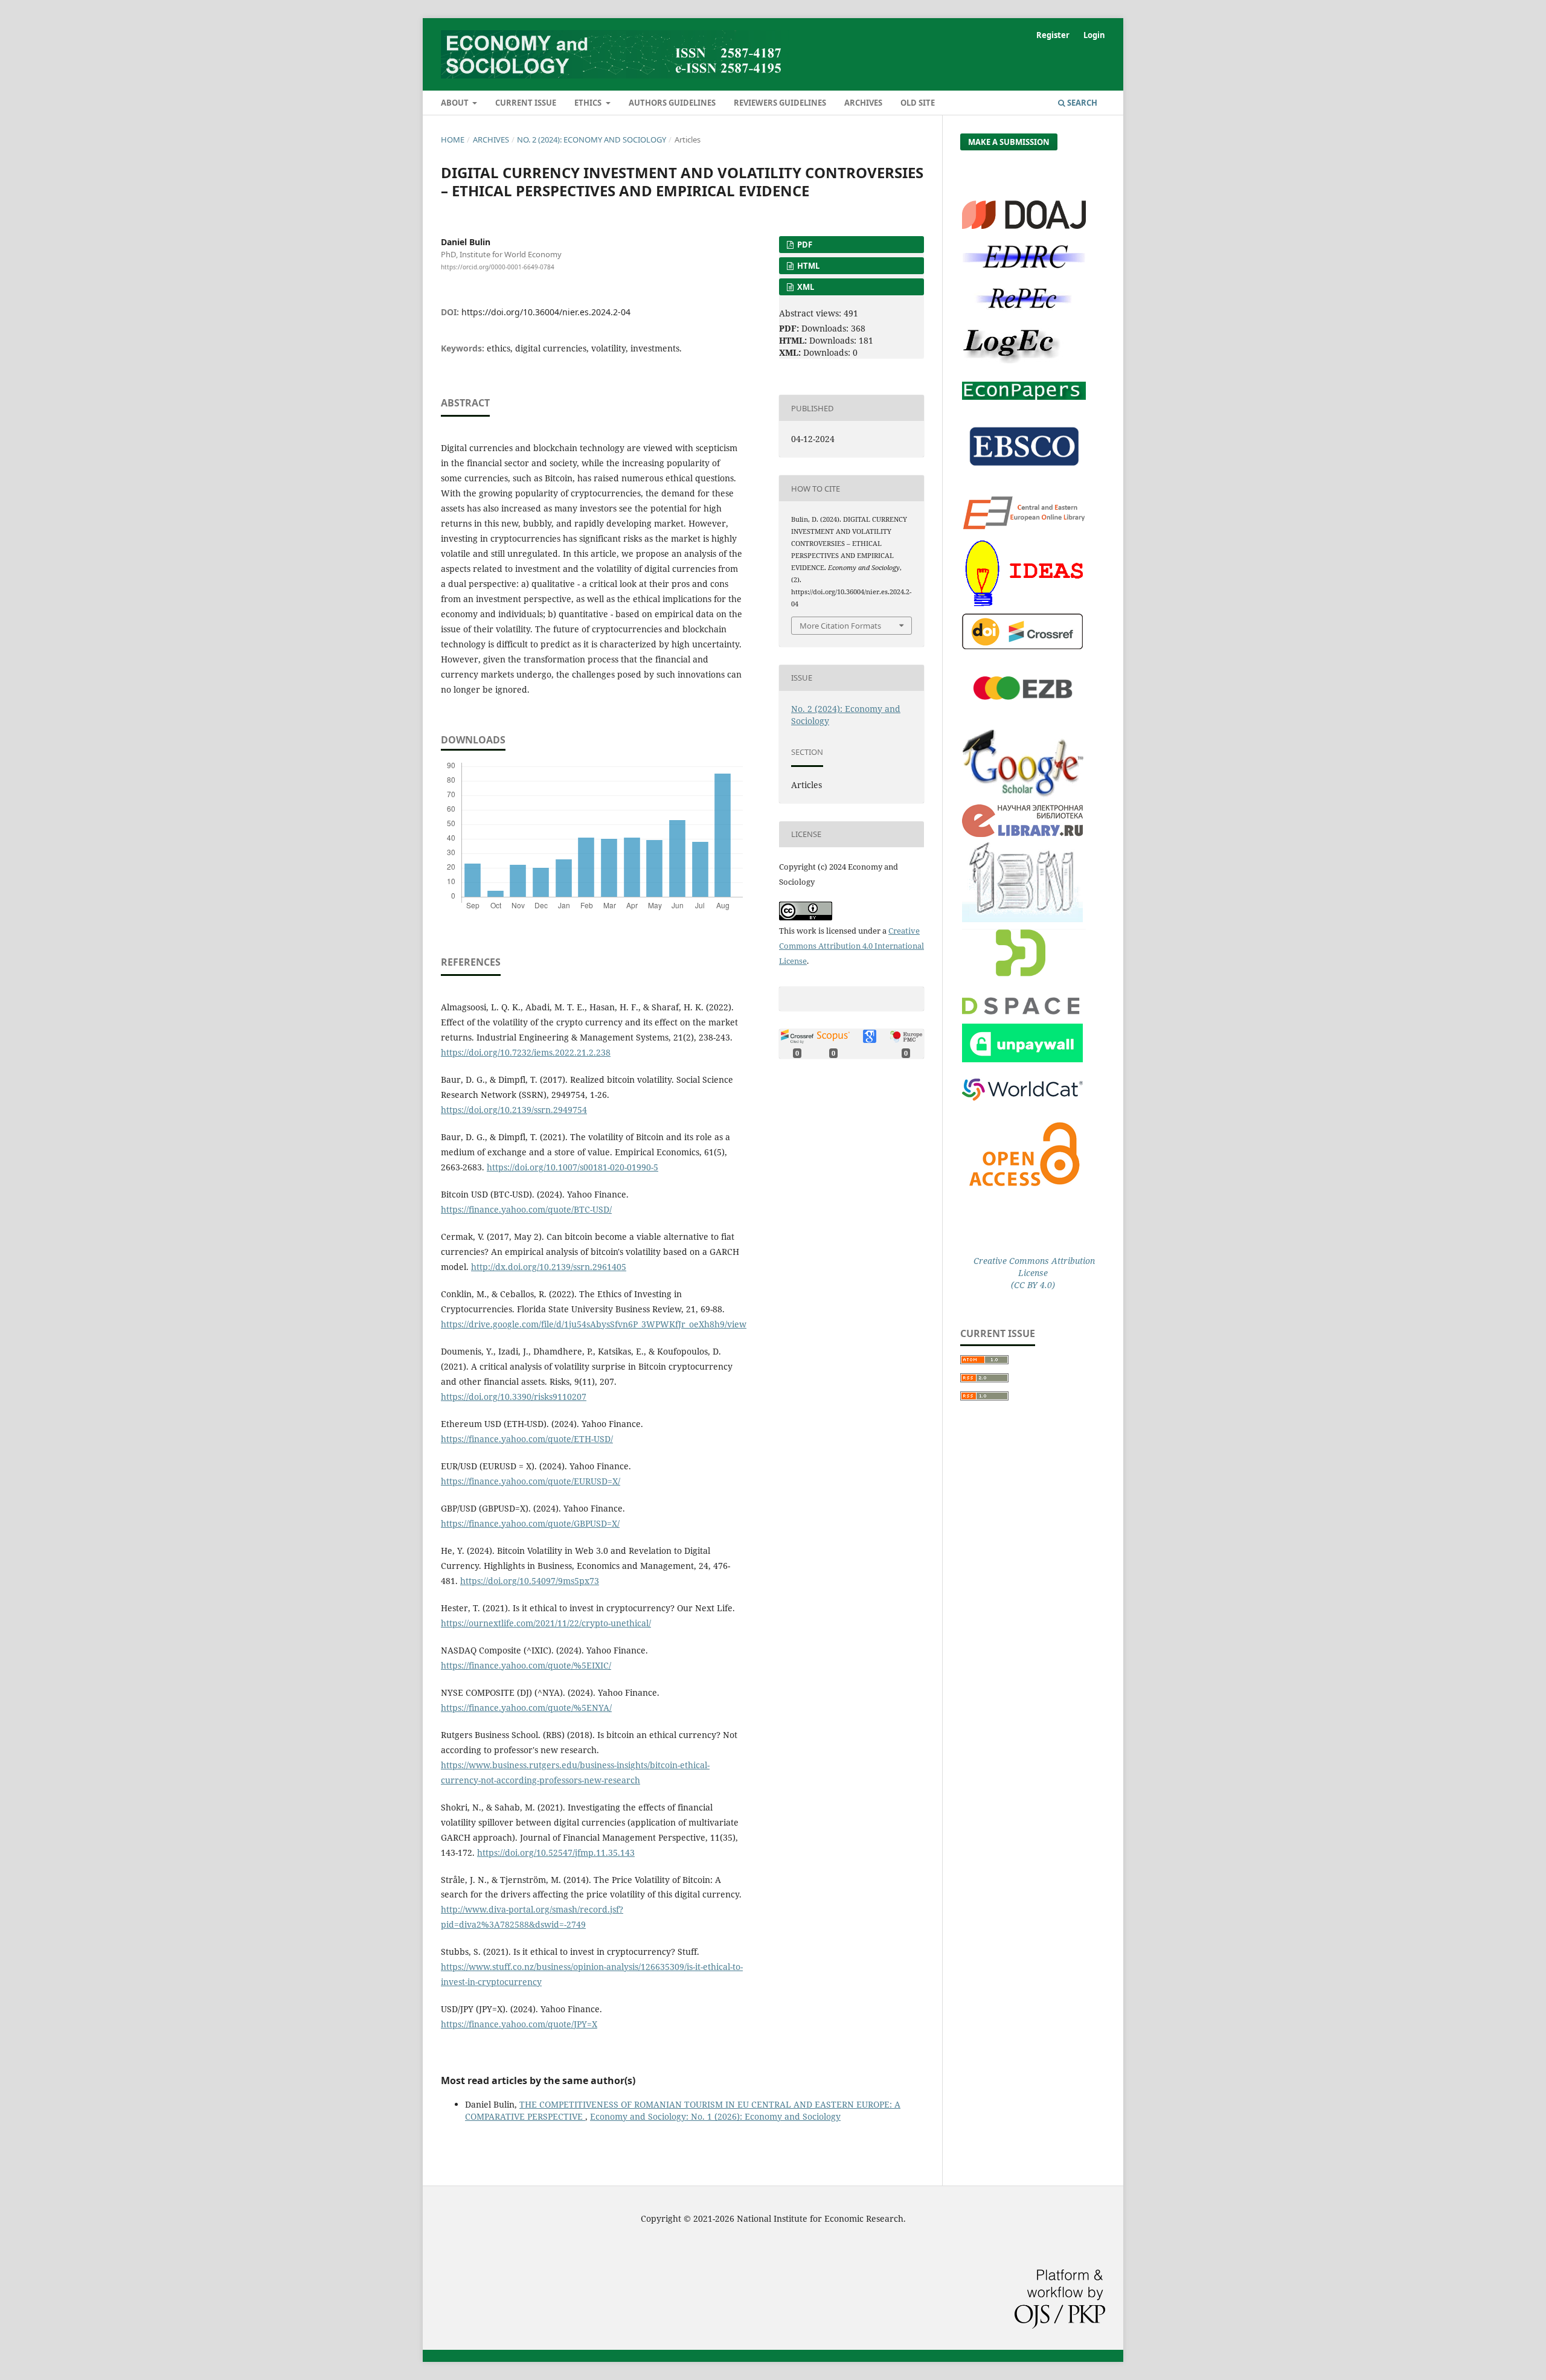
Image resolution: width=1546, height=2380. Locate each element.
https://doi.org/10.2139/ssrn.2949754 (514, 1110)
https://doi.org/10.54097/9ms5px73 (530, 1581)
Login (1094, 35)
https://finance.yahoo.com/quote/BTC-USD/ (526, 1209)
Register (1053, 35)
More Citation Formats (840, 626)
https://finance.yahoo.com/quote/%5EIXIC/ (526, 1665)
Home (453, 140)
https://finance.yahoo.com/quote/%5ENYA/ (526, 1708)
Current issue (526, 103)
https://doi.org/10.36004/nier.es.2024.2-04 (546, 312)
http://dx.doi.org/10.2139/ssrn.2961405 (549, 1267)
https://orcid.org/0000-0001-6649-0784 (498, 267)
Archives (863, 103)
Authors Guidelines (672, 103)
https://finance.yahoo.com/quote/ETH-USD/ (527, 1439)
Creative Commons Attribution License (1033, 1267)
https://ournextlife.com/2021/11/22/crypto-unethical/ (546, 1623)
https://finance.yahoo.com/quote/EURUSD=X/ (531, 1481)
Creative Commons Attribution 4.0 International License (852, 946)
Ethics (589, 103)
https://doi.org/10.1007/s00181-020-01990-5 (573, 1167)
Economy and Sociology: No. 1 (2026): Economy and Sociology (715, 2116)
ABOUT (456, 103)
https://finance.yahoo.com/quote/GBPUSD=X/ (530, 1523)
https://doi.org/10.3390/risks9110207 (514, 1397)
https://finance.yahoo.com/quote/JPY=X (519, 2024)
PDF (804, 245)
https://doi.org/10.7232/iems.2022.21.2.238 (526, 1052)
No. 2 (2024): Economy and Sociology (592, 140)
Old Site (918, 103)
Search (1081, 103)
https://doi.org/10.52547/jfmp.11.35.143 (556, 1852)
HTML (807, 266)
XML (805, 287)
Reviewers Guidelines (780, 103)
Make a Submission (1009, 142)
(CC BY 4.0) (1033, 1285)
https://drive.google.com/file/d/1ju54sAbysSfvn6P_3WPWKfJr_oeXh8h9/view (594, 1324)
